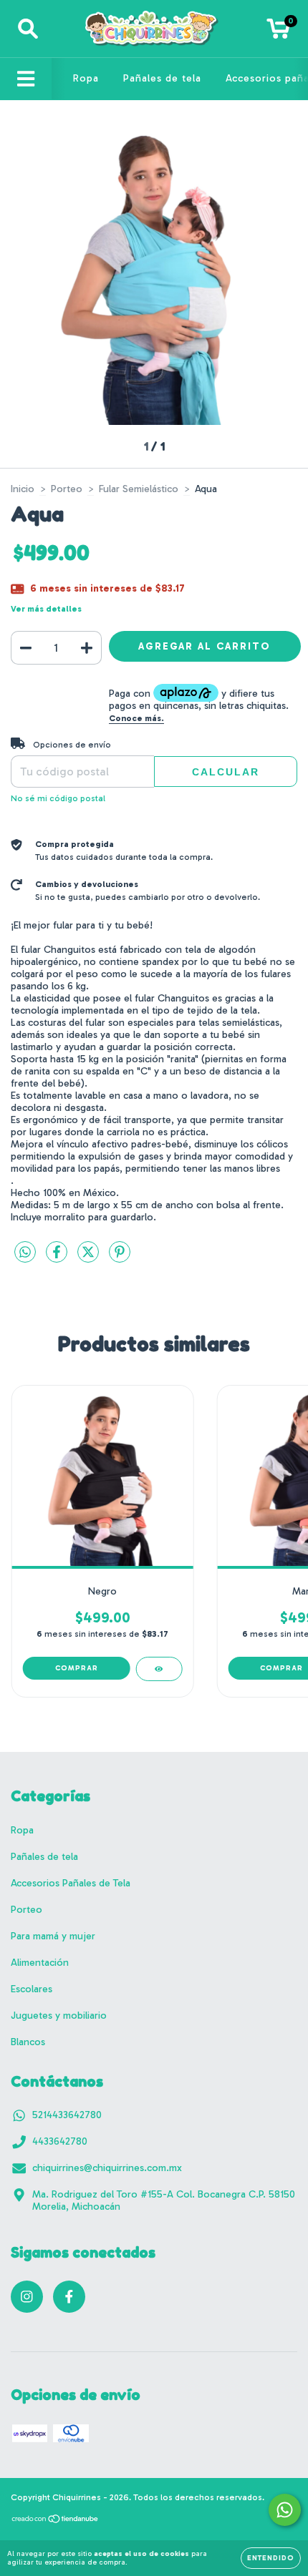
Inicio (23, 489)
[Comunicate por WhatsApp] (285, 2510)
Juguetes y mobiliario (59, 2016)
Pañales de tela (162, 78)
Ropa (86, 78)
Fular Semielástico (139, 489)
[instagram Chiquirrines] (27, 2297)
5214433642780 (67, 2115)
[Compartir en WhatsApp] (25, 1253)
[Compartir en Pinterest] (120, 1258)
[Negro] (159, 1669)
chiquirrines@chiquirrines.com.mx (107, 2168)
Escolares (32, 1989)
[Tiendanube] (56, 2521)
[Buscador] (28, 29)
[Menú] (26, 79)
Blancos (28, 2042)
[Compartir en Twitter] (90, 1258)
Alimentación (40, 1963)
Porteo (67, 489)
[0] (278, 33)
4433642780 (60, 2141)
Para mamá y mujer (53, 1936)
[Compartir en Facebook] (58, 1258)
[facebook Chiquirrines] (69, 2297)
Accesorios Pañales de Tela (71, 1883)
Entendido (271, 2558)
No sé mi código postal (58, 798)
